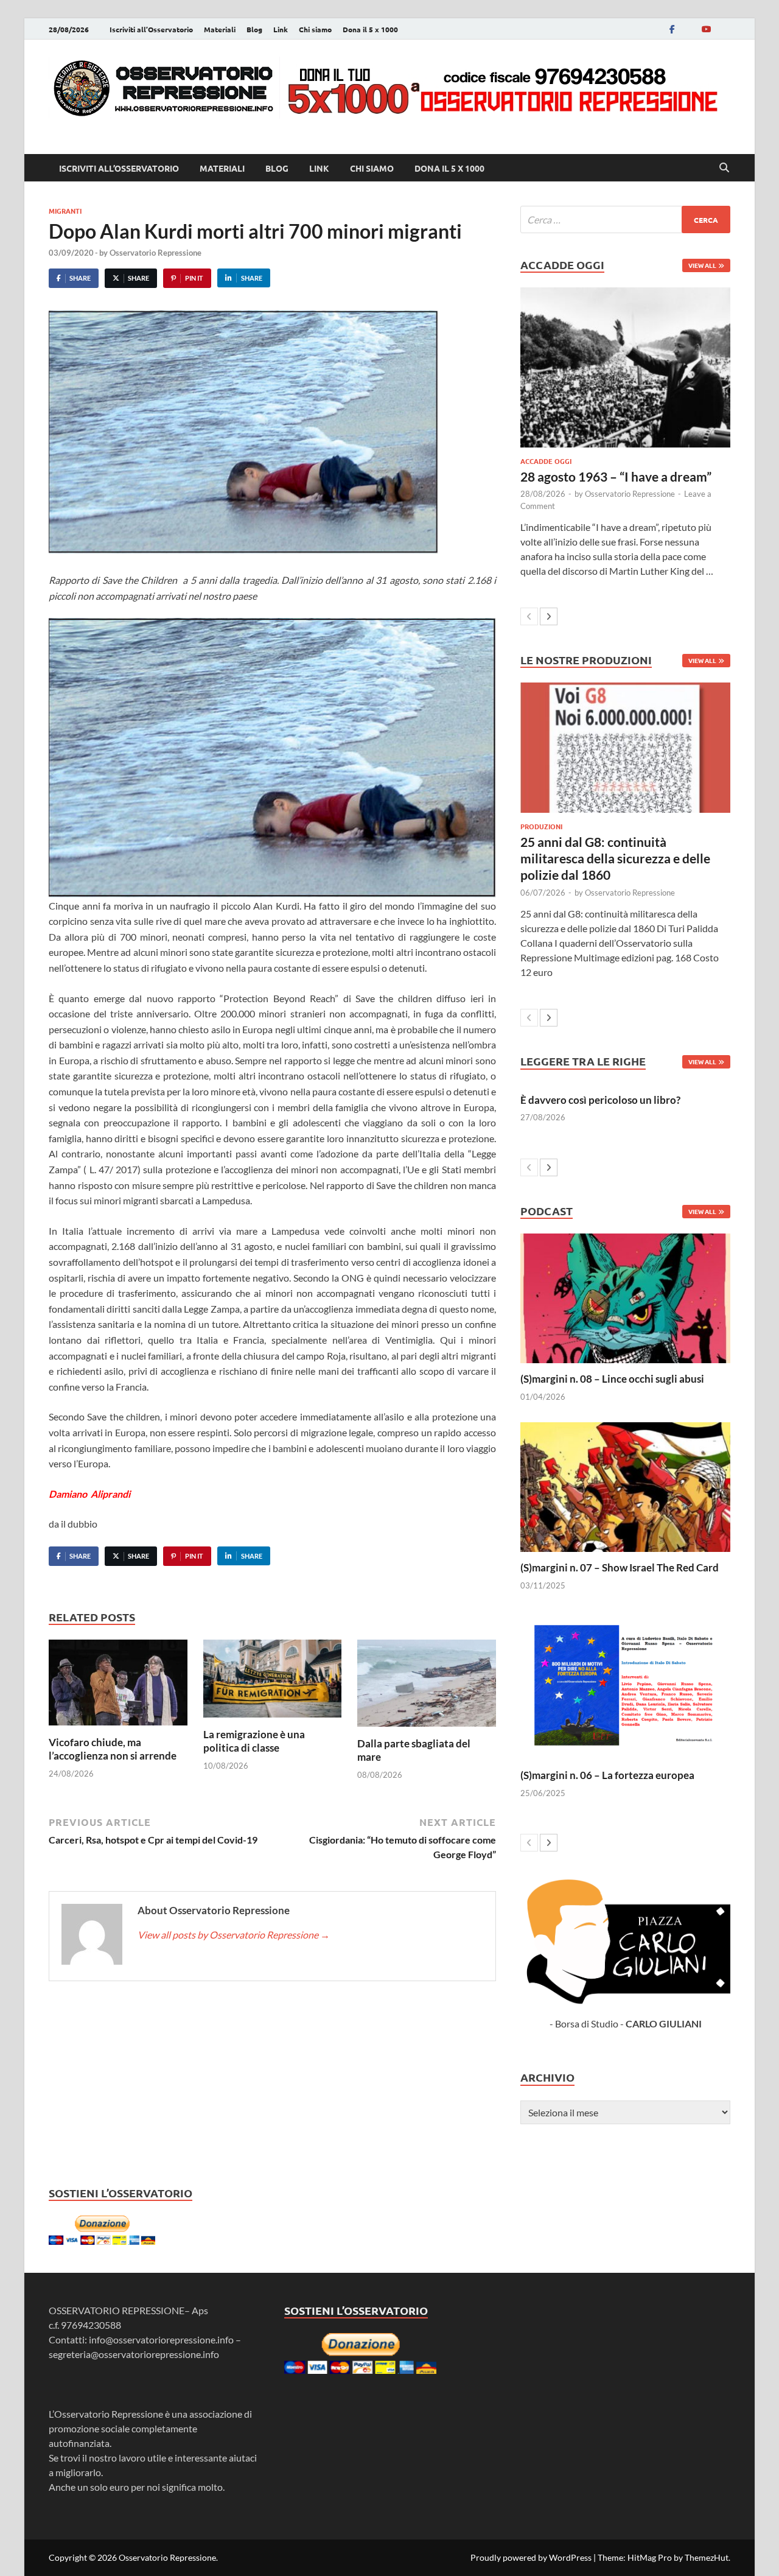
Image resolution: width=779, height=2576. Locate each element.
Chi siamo (315, 29)
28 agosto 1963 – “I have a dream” (616, 476)
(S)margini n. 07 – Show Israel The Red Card (620, 1567)
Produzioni (541, 826)
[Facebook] (672, 29)
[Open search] (724, 168)
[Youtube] (706, 29)
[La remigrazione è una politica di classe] (273, 1683)
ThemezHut (707, 2557)
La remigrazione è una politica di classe (254, 1741)
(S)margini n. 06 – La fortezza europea (607, 1775)
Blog (254, 29)
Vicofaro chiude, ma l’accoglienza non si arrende (113, 1749)
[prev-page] (529, 616)
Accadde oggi (546, 461)
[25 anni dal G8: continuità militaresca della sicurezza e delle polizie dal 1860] (625, 747)
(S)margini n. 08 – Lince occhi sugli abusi (612, 1379)
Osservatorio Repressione (155, 253)
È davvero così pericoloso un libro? (600, 1100)
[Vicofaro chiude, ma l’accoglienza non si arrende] (118, 1686)
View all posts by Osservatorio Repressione (234, 1935)
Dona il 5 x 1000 (370, 29)
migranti (65, 211)
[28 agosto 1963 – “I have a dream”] (625, 367)
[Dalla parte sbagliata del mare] (427, 1687)
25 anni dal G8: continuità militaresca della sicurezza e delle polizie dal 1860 (615, 858)
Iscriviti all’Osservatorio (151, 29)
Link (281, 29)
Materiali (220, 29)
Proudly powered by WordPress (531, 2557)
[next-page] (549, 616)
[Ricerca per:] (625, 219)
